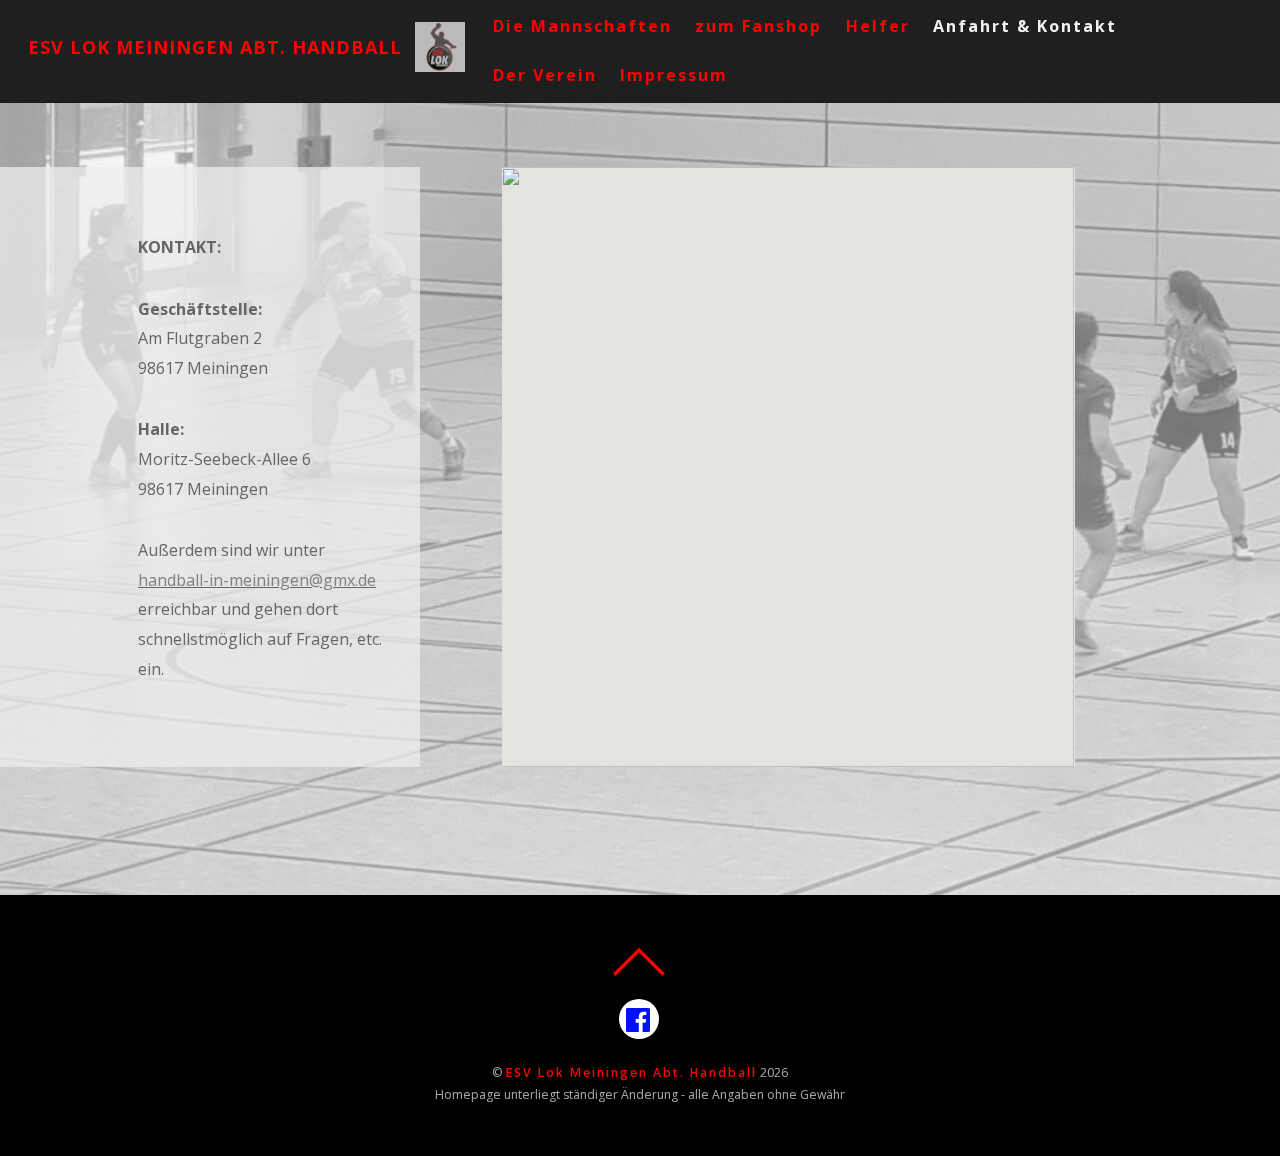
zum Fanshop (758, 26)
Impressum (674, 75)
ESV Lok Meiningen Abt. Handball (631, 1072)
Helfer (878, 26)
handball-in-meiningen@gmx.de (257, 580)
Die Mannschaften (582, 26)
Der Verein (545, 75)
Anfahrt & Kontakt (1025, 26)
